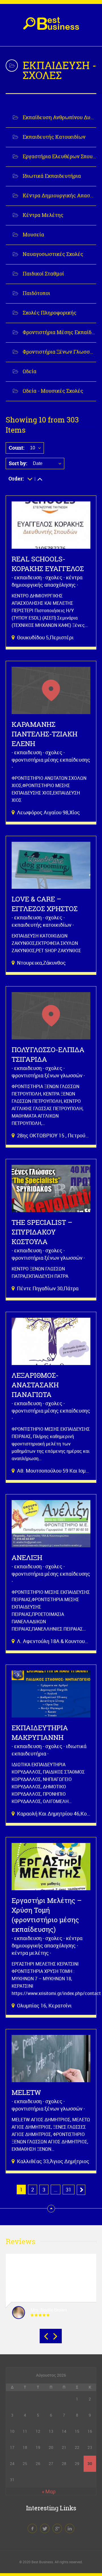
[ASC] (30, 479)
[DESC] (40, 479)
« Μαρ (49, 2491)
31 (69, 2190)
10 (33, 448)
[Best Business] (51, 26)
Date (38, 463)
